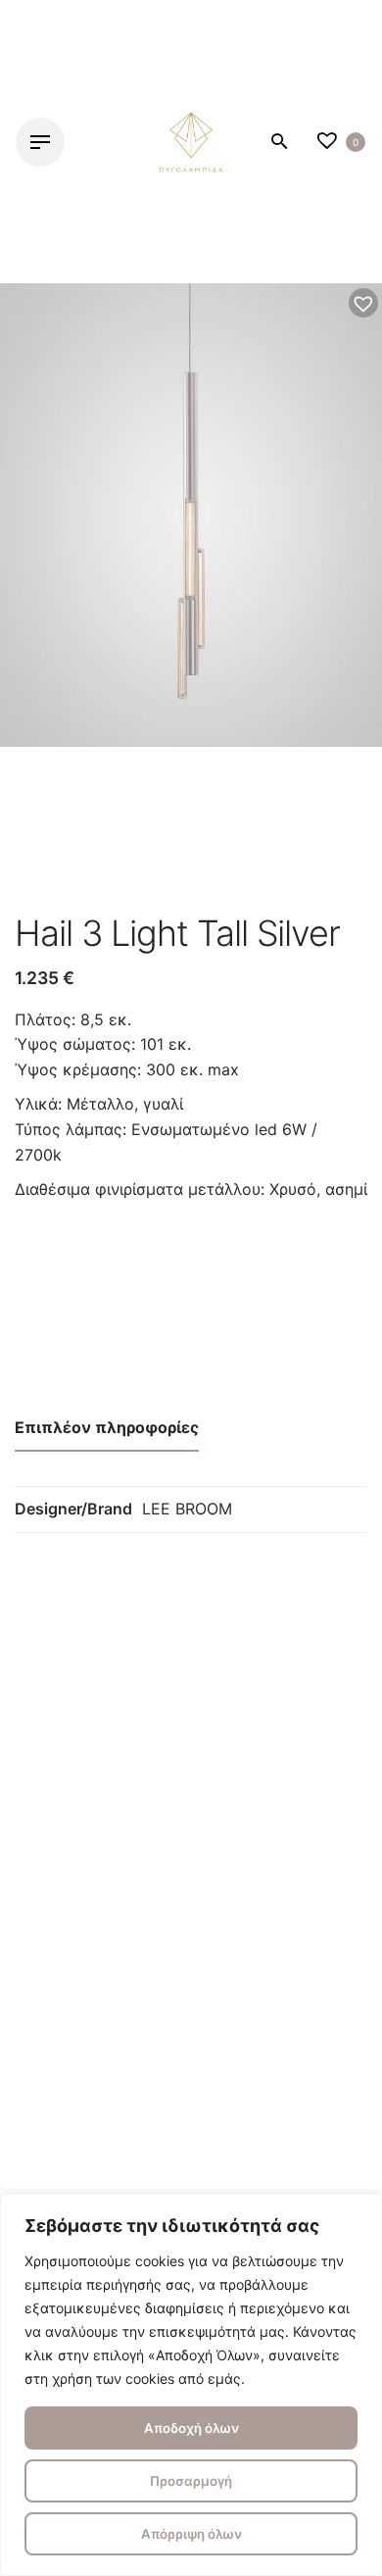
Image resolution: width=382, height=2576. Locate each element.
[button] (363, 303)
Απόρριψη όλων (191, 2534)
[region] (191, 2385)
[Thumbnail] (191, 142)
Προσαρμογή (191, 2481)
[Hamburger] (40, 142)
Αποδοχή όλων (191, 2428)
